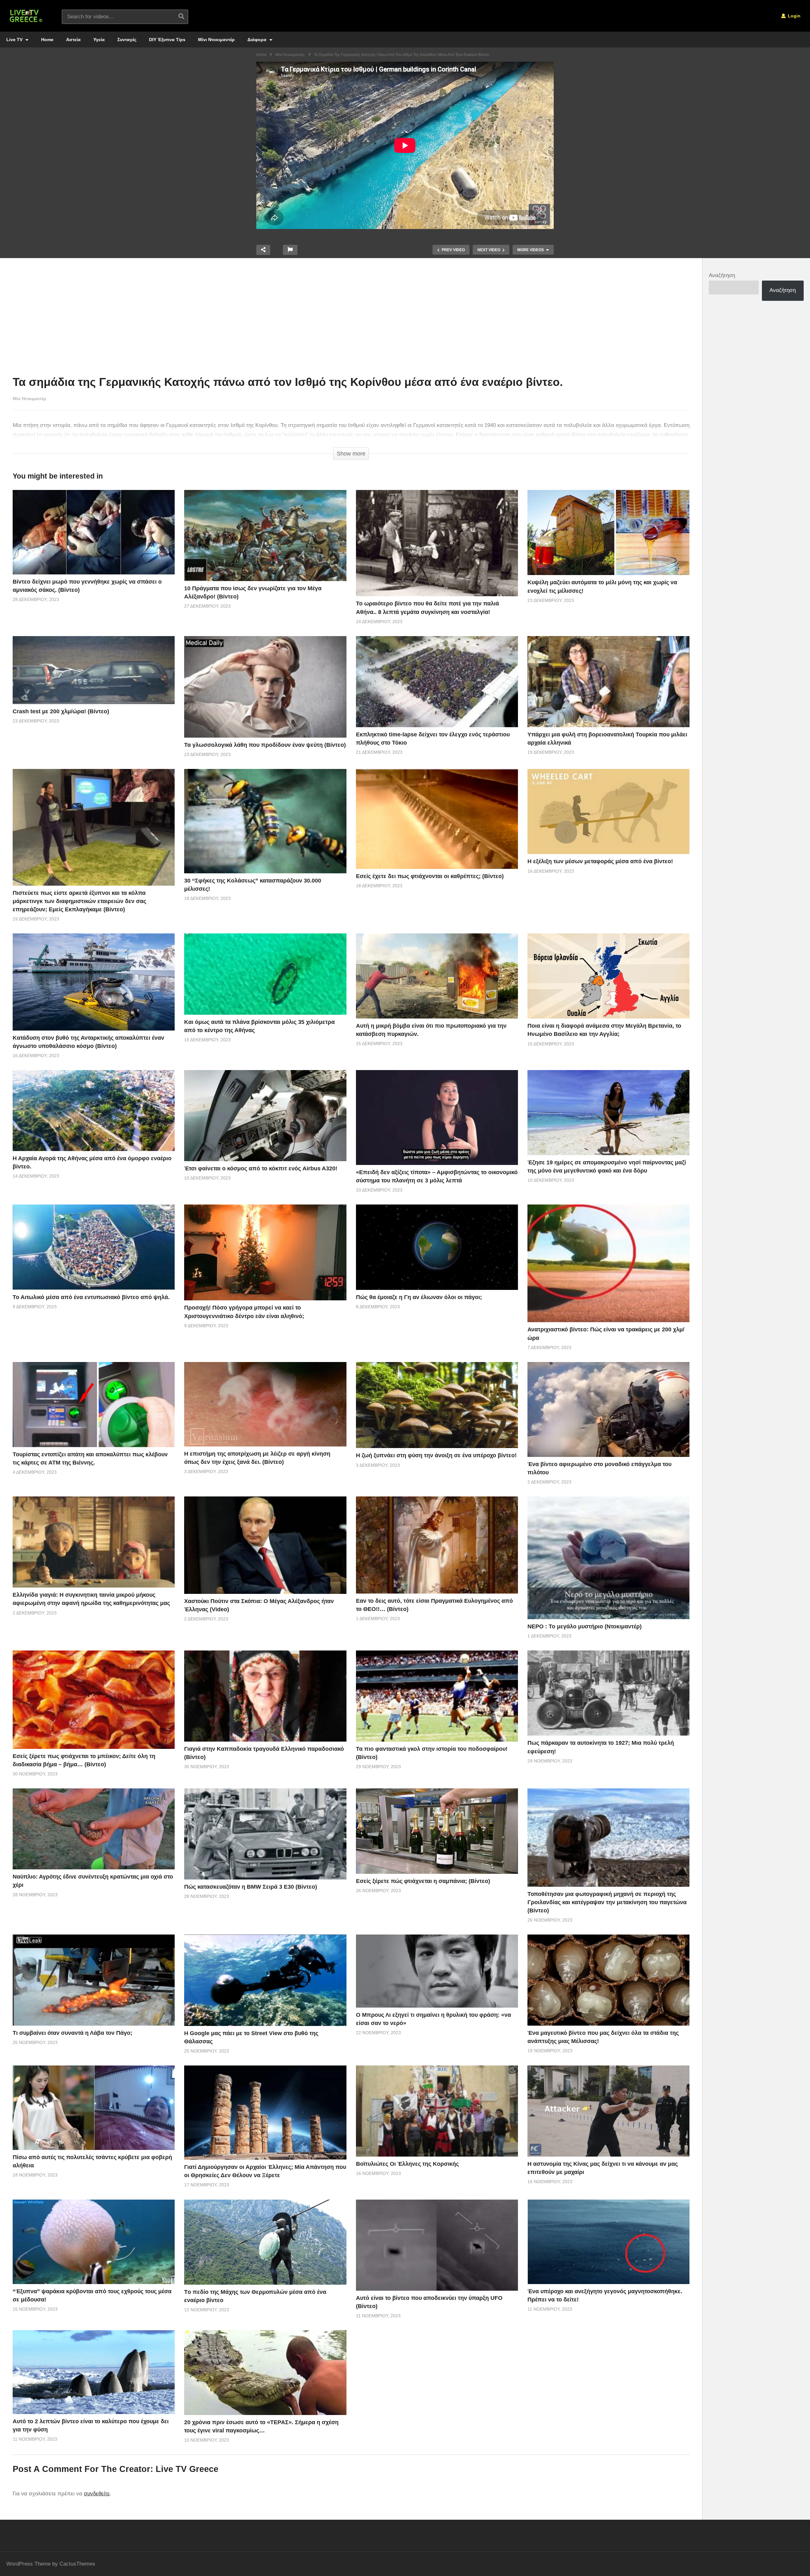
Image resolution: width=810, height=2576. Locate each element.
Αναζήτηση (722, 275)
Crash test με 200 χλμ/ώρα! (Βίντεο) (61, 711)
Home (47, 40)
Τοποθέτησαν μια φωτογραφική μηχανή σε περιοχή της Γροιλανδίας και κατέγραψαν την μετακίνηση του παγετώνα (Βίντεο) (607, 1902)
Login (794, 16)
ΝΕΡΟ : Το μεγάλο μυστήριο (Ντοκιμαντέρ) (585, 1626)
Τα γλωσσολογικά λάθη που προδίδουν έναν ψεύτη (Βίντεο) (265, 745)
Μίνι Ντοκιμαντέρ (216, 40)
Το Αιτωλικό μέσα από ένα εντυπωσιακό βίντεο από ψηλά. (91, 1297)
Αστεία (73, 40)
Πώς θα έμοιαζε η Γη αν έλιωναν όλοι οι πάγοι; (419, 1297)
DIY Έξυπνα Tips (167, 40)
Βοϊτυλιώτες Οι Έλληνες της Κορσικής (407, 2164)
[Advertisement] (351, 318)
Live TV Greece (187, 2469)
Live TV (15, 40)
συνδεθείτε (97, 2494)
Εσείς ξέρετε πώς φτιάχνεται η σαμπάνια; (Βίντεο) (423, 1881)
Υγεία (99, 40)
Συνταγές (127, 40)
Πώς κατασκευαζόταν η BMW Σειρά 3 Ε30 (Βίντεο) (251, 1887)
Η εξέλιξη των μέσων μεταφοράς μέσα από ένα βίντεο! (600, 861)
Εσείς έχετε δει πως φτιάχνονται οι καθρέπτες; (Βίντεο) (430, 876)
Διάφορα (258, 40)
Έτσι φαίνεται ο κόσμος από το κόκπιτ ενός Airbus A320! (261, 1168)
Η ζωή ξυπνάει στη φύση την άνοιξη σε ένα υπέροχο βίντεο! (436, 1455)
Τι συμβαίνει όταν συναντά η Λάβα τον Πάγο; (72, 2033)
